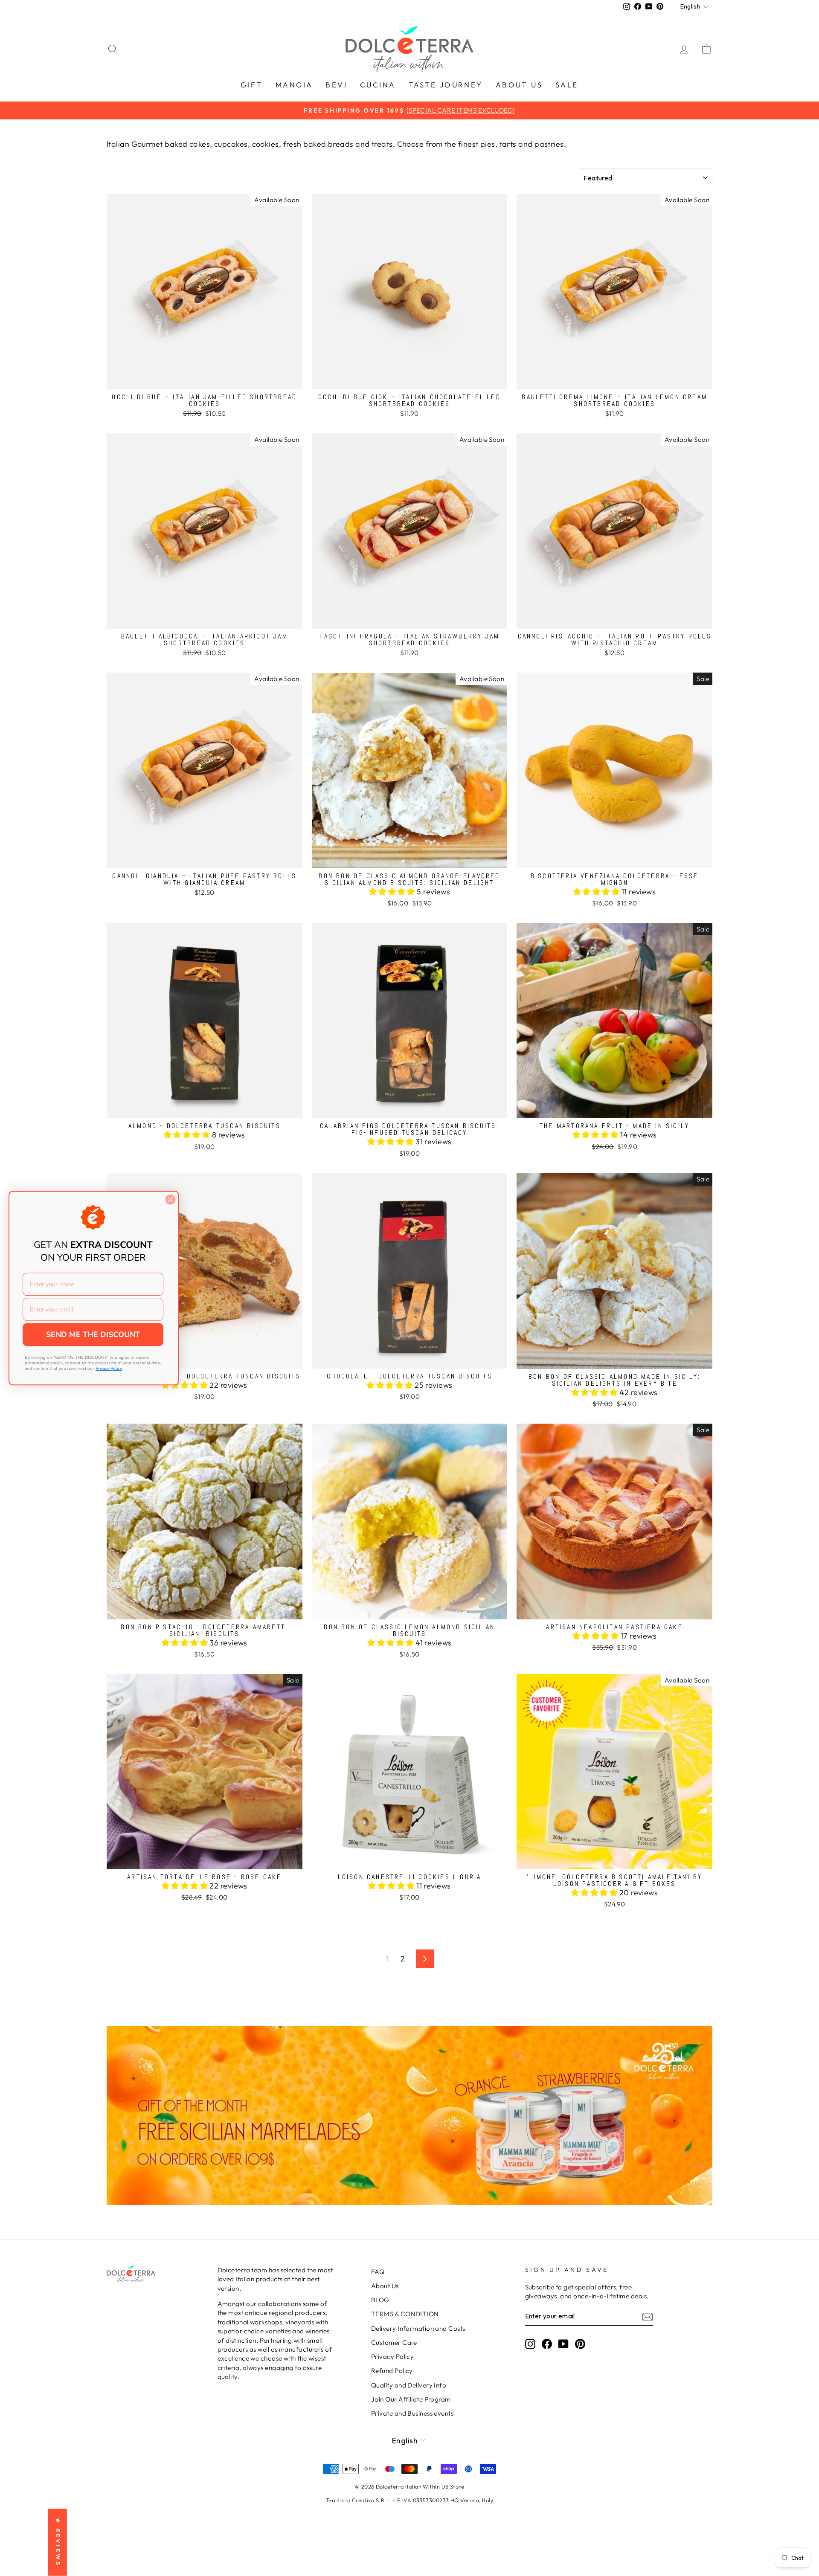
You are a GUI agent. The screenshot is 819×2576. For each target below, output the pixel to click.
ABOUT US (519, 85)
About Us (385, 2286)
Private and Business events (412, 2413)
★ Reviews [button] (58, 2543)
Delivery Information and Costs (418, 2328)
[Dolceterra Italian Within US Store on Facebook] (547, 2344)
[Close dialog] (170, 1200)
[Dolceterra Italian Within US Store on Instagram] (530, 2344)
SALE (567, 85)
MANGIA (294, 85)
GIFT (252, 85)
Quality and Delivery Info (409, 2385)
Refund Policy (392, 2371)
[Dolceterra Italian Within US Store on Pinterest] (580, 2344)
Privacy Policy (392, 2357)
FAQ (378, 2272)
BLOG (380, 2300)
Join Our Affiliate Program (411, 2399)
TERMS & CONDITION (405, 2314)
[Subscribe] (648, 2316)
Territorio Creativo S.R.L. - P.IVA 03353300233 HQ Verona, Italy (409, 2500)
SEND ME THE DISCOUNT (93, 1334)
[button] (393, 892)
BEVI (336, 85)
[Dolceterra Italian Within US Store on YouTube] (563, 2344)
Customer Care (394, 2342)
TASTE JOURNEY (446, 85)
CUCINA (378, 85)
